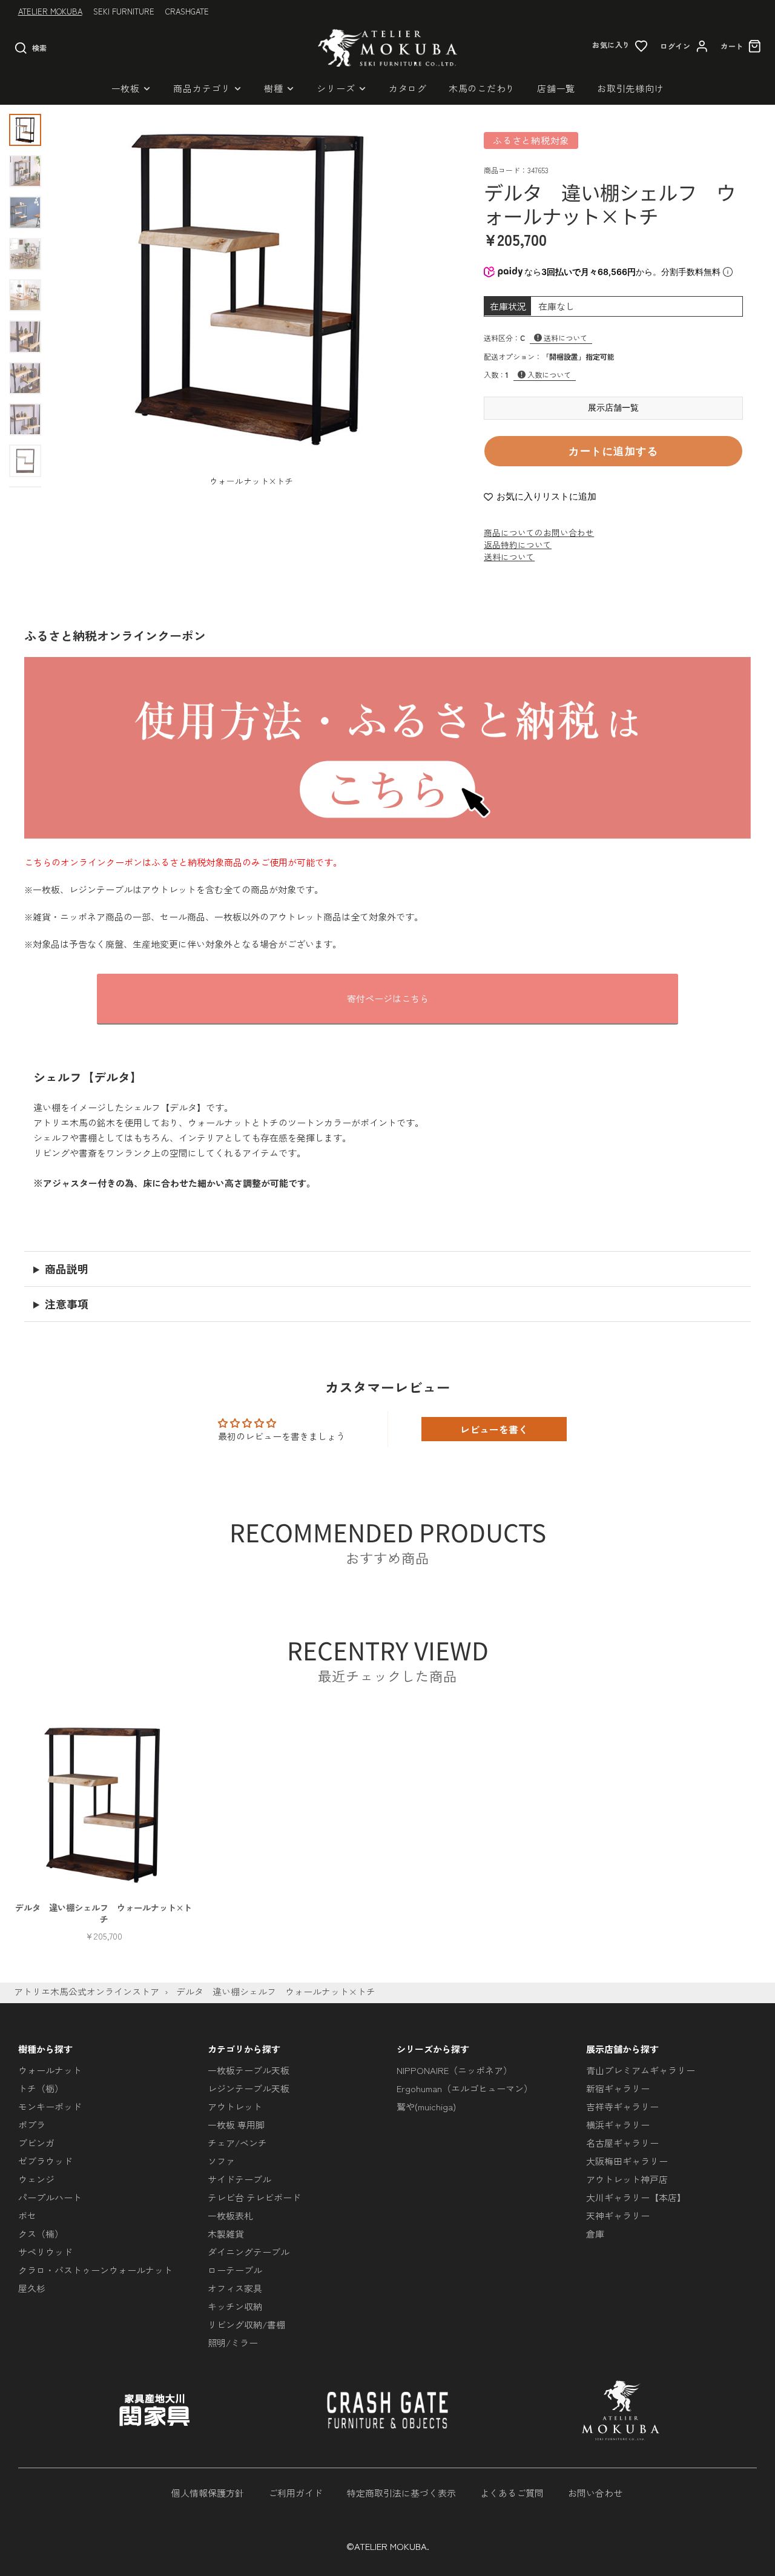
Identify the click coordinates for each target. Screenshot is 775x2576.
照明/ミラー (233, 2343)
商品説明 (67, 1269)
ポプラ (32, 2125)
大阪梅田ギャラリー (627, 2161)
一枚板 (126, 88)
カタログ (408, 88)
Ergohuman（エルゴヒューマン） (465, 2088)
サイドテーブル (239, 2179)
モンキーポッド (50, 2106)
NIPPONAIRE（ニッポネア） (454, 2070)
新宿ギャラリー (618, 2088)
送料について (566, 338)
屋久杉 (32, 2288)
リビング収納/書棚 (246, 2324)
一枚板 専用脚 (236, 2125)
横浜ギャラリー (618, 2125)
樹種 (274, 88)
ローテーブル (235, 2270)
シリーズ (336, 88)
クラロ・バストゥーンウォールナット (95, 2270)
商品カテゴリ (202, 88)
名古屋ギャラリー (622, 2143)
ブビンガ (36, 2143)
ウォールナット (50, 2070)
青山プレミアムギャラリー (641, 2070)
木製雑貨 (226, 2234)
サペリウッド (45, 2252)
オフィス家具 (235, 2288)
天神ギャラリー (618, 2215)
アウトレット (235, 2106)
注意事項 (67, 1304)
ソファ (221, 2161)
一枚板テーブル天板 (249, 2070)
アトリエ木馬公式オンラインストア (87, 1991)
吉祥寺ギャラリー (622, 2106)
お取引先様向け (630, 88)
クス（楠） (41, 2234)
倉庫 (595, 2234)
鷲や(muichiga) (426, 2106)
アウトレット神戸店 (627, 2179)
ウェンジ (36, 2179)
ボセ (27, 2215)
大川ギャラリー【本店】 (636, 2197)
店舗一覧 (556, 88)
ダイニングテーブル (249, 2252)
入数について (549, 375)
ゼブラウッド (45, 2161)
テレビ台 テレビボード (254, 2197)
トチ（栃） (41, 2088)
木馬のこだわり (482, 88)
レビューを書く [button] (494, 1429)
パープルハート (50, 2197)
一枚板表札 (230, 2215)
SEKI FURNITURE (124, 11)
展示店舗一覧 (613, 408)
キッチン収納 (235, 2306)
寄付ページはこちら (388, 998)
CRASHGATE (187, 11)
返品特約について (518, 544)
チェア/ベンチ (237, 2143)
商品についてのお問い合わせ (539, 532)
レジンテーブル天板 (249, 2088)
